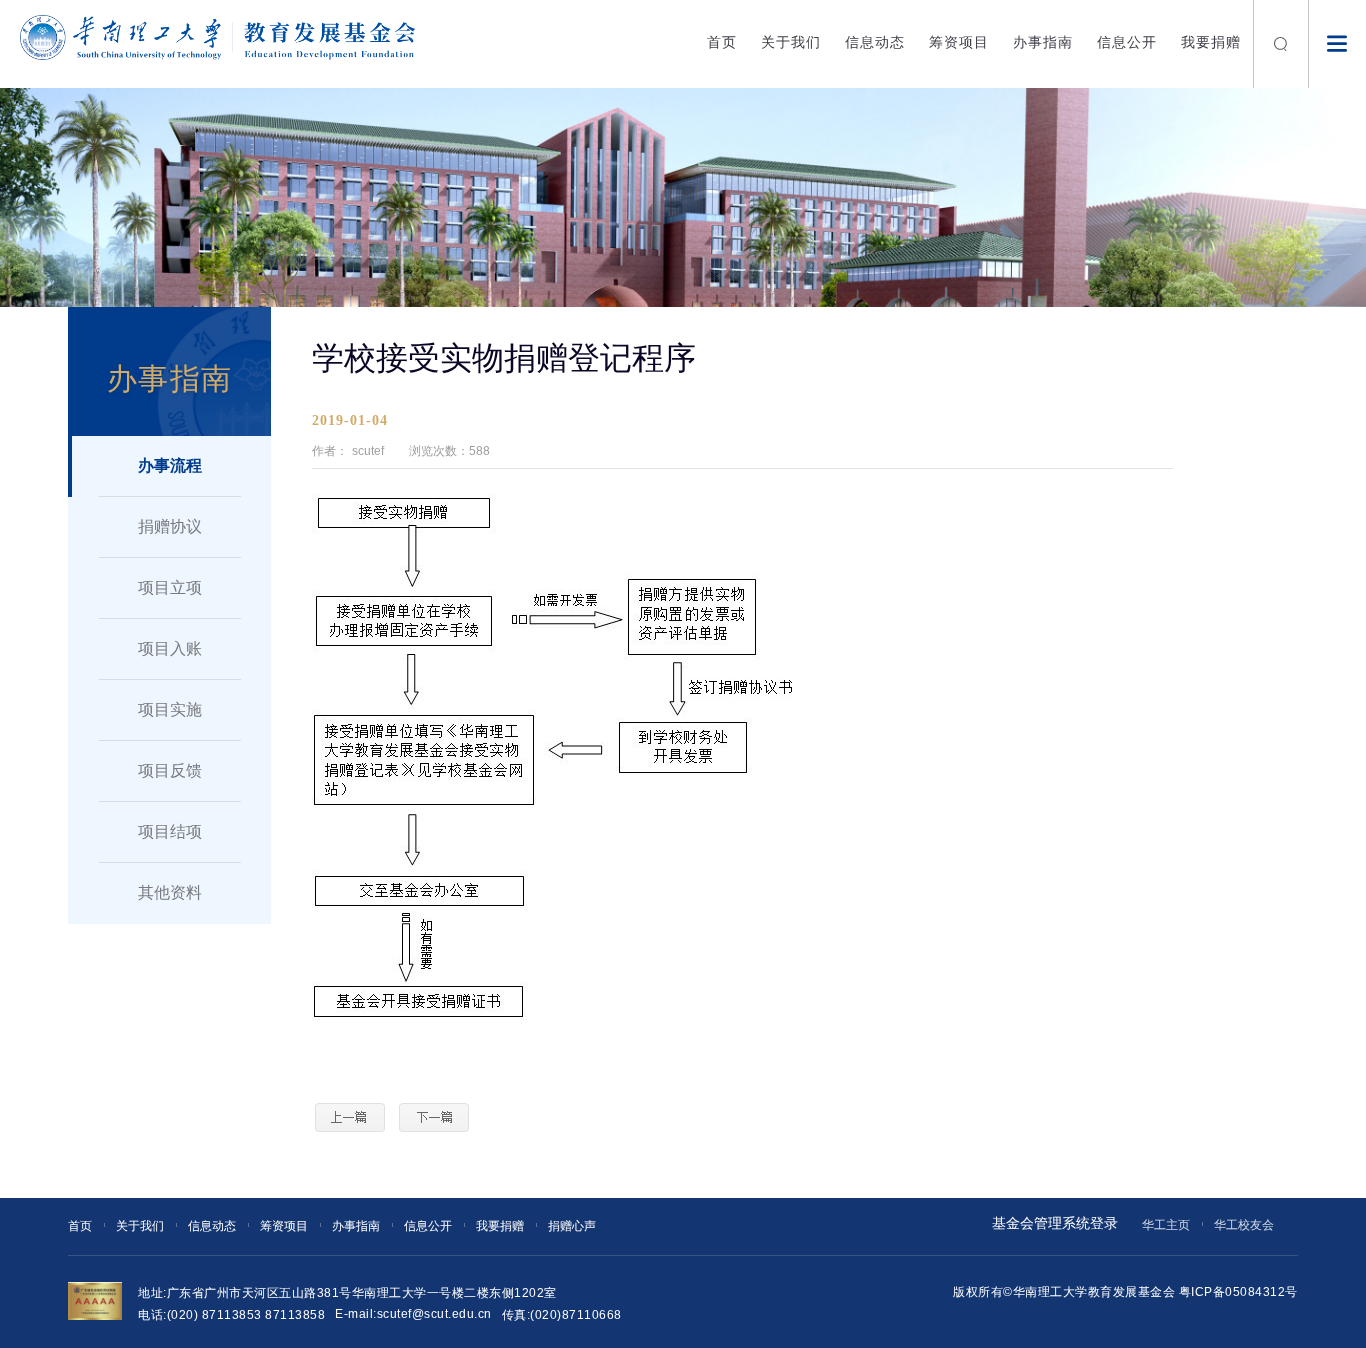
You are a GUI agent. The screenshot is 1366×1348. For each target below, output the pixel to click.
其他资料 (170, 892)
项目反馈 (170, 770)
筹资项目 (959, 42)
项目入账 (170, 648)
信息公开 (1127, 42)
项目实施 (170, 709)
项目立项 (170, 587)
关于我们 (791, 42)
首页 (722, 42)
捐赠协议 (170, 526)
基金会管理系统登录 (1055, 1223)
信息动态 (875, 42)
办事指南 (1043, 42)
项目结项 (170, 831)
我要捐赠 (1211, 42)
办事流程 (170, 465)
